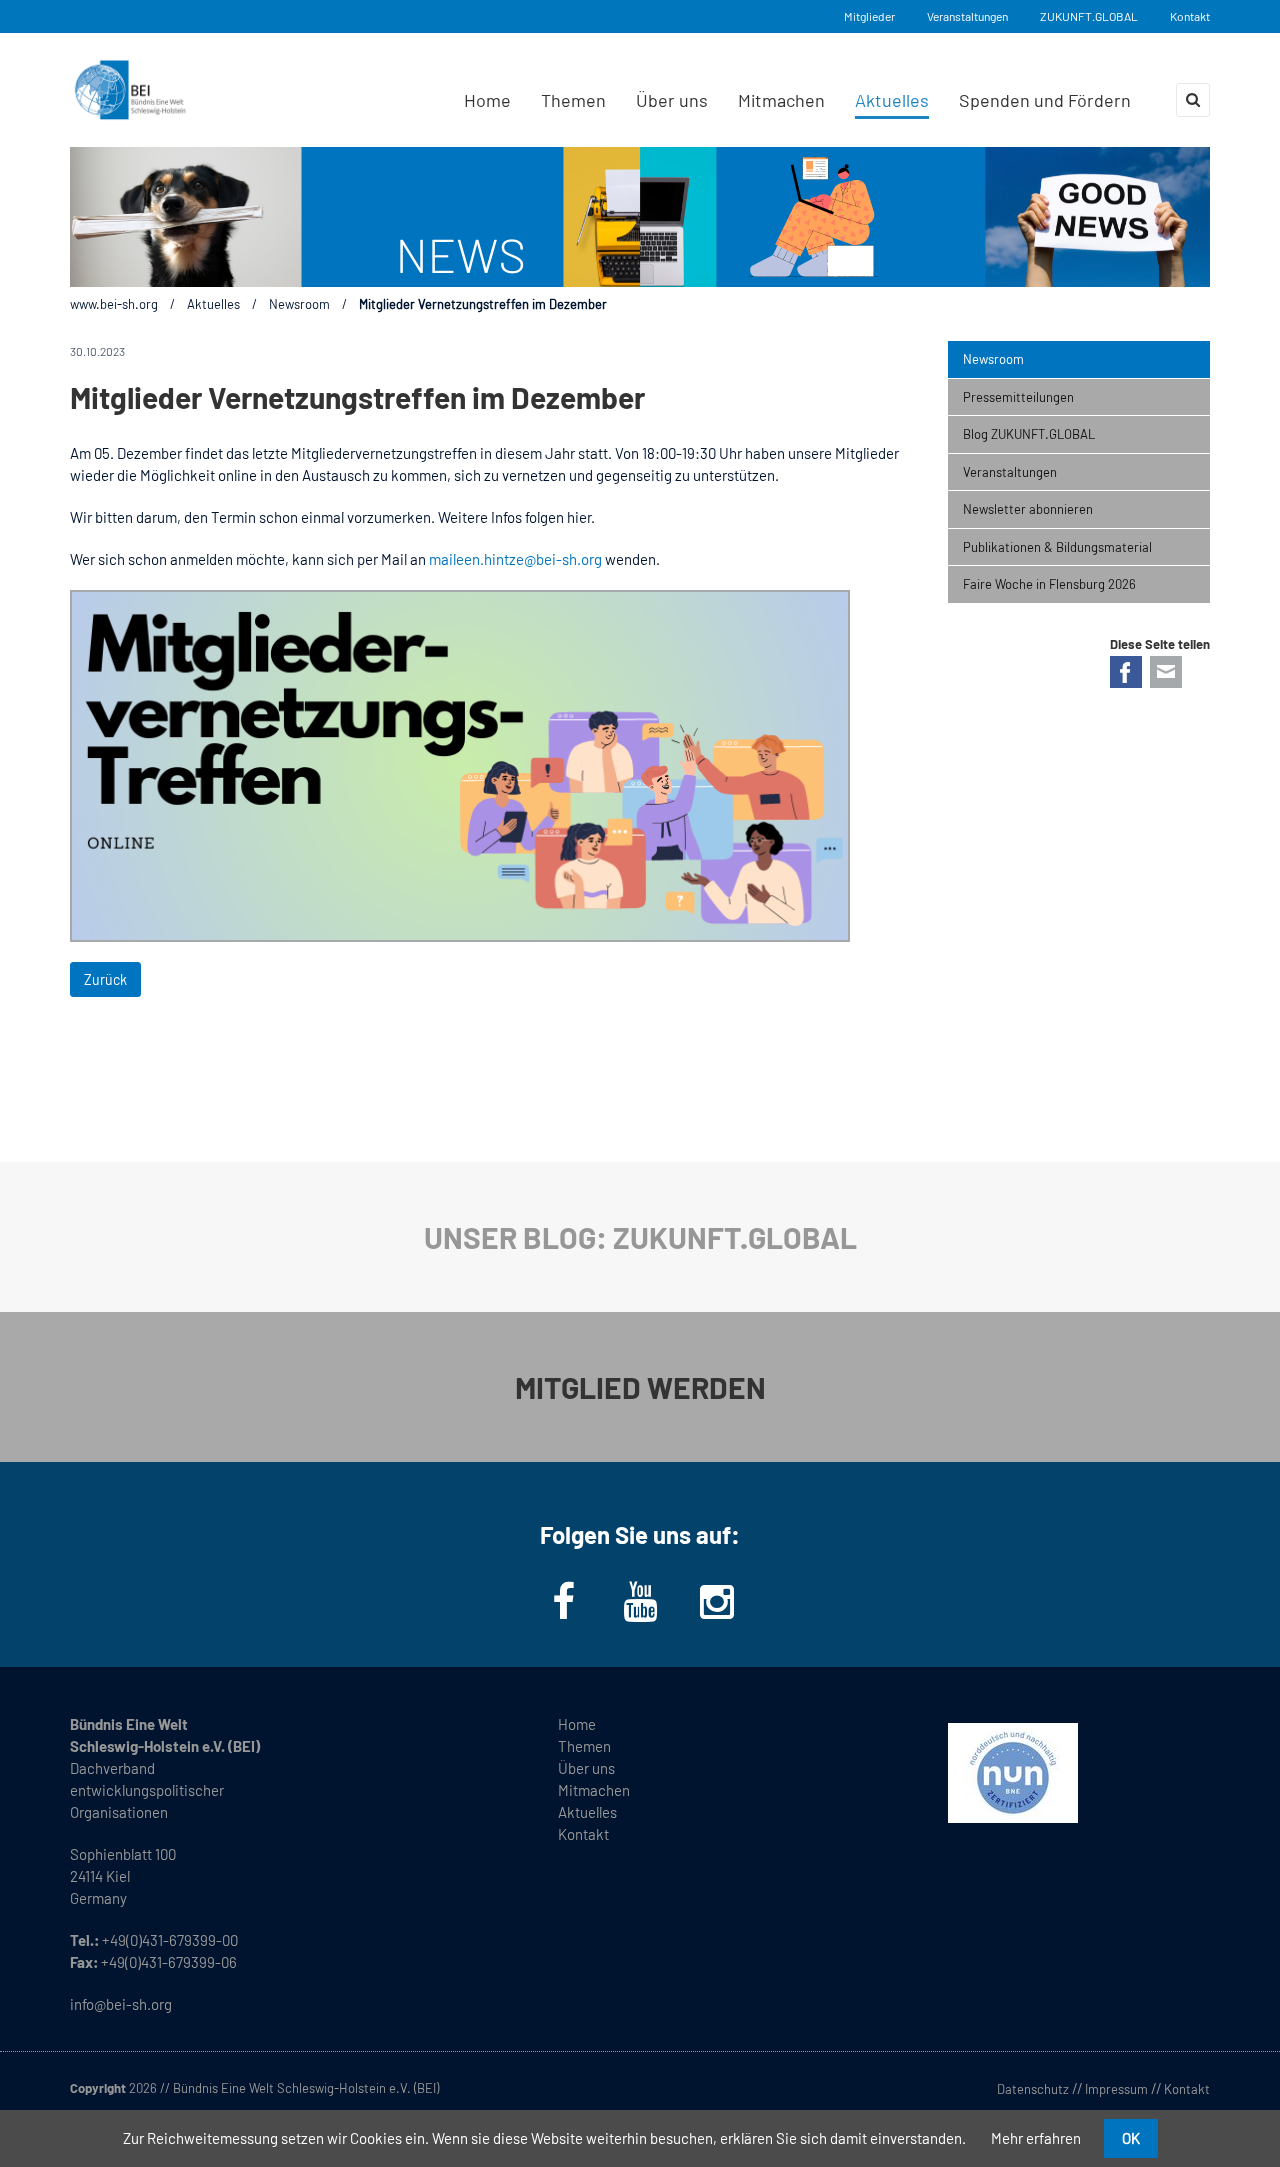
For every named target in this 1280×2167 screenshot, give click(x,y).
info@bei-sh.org (121, 2004)
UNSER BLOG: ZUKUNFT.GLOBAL (640, 1237)
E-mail (1166, 672)
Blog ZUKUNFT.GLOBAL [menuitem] (1029, 434)
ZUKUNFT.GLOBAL (1089, 16)
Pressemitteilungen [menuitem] (1018, 397)
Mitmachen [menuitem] (781, 100)
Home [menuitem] (487, 100)
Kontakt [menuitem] (583, 1834)
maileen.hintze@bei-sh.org (515, 559)
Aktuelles (213, 304)
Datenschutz (1033, 2089)
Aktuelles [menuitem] (892, 100)
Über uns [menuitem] (672, 100)
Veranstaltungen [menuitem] (1010, 472)
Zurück (105, 979)
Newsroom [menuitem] (993, 359)
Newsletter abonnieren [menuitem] (1028, 509)
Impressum (1116, 2089)
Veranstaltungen (967, 16)
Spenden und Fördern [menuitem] (1045, 100)
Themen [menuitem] (573, 100)
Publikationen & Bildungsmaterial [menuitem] (1057, 547)
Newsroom (299, 304)
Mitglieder (869, 16)
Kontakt (1190, 16)
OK (1131, 2138)
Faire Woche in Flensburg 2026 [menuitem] (1049, 584)
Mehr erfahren (1036, 2138)
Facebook (1126, 672)
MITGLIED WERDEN (640, 1387)
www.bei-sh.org (114, 304)
